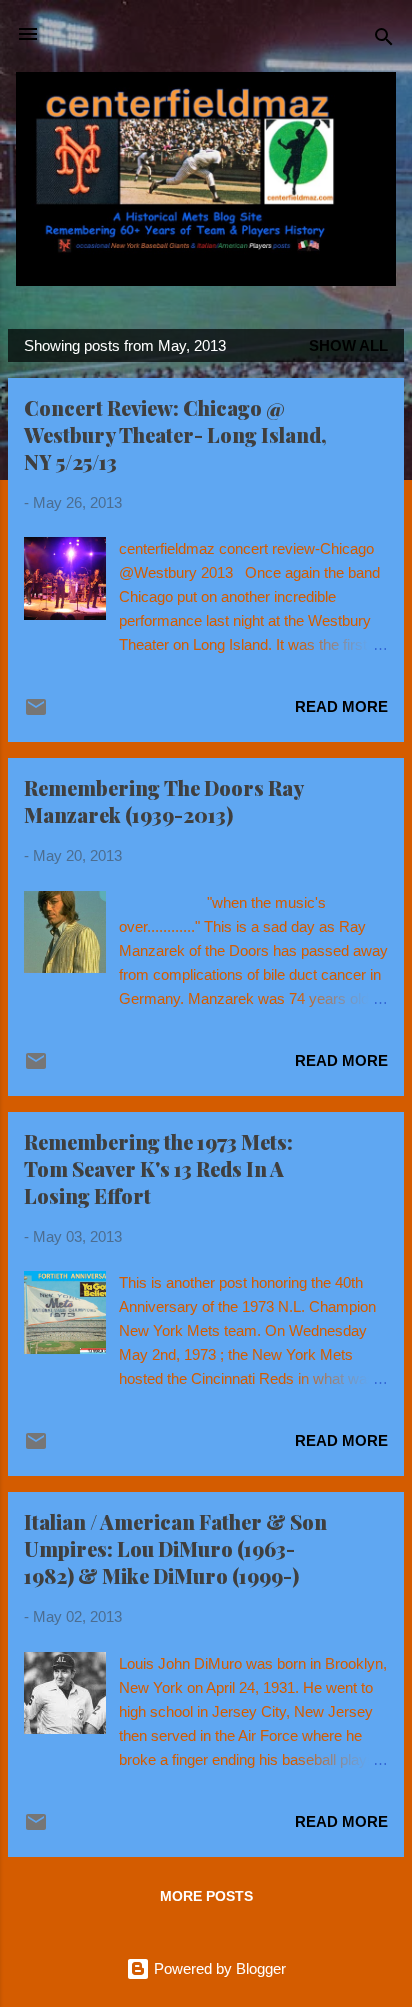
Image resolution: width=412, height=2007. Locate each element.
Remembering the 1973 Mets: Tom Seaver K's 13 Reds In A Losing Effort (158, 1168)
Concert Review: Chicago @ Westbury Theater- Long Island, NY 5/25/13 (175, 434)
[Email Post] (36, 713)
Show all (348, 345)
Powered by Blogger (218, 1968)
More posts (206, 1896)
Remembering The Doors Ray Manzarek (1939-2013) (163, 801)
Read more (341, 706)
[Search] (384, 40)
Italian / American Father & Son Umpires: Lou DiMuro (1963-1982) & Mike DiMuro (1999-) (175, 1548)
